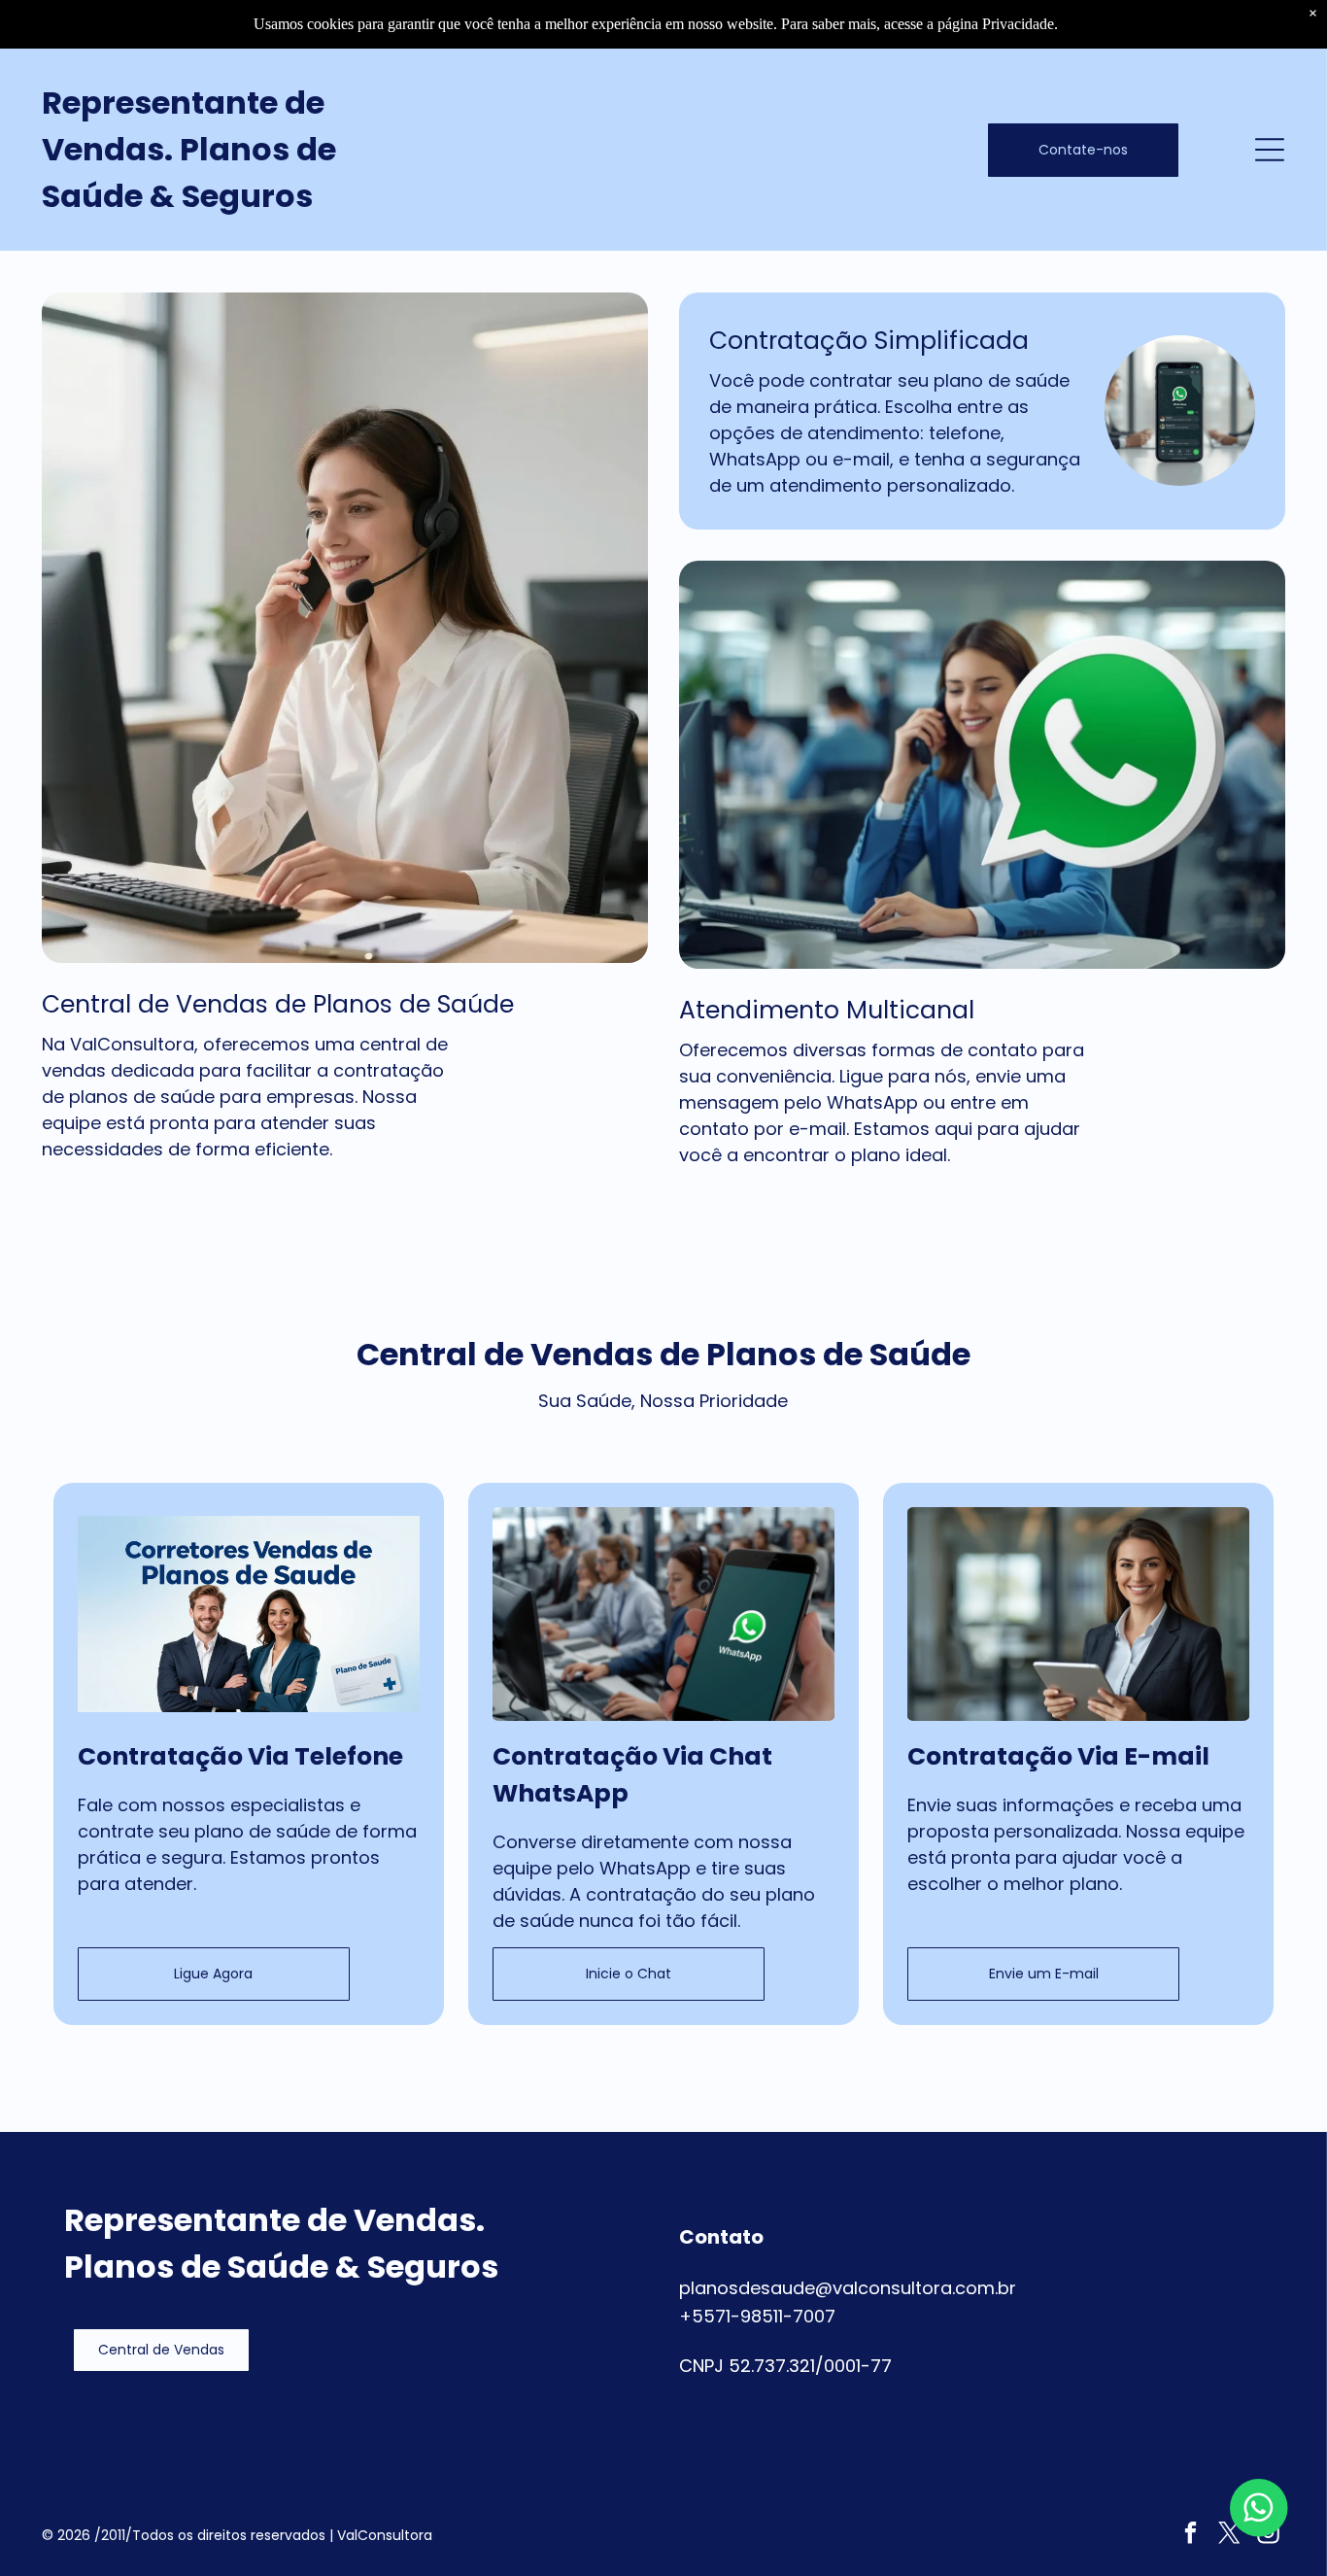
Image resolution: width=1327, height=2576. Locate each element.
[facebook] (1191, 2535)
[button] (161, 2350)
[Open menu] (1270, 150)
